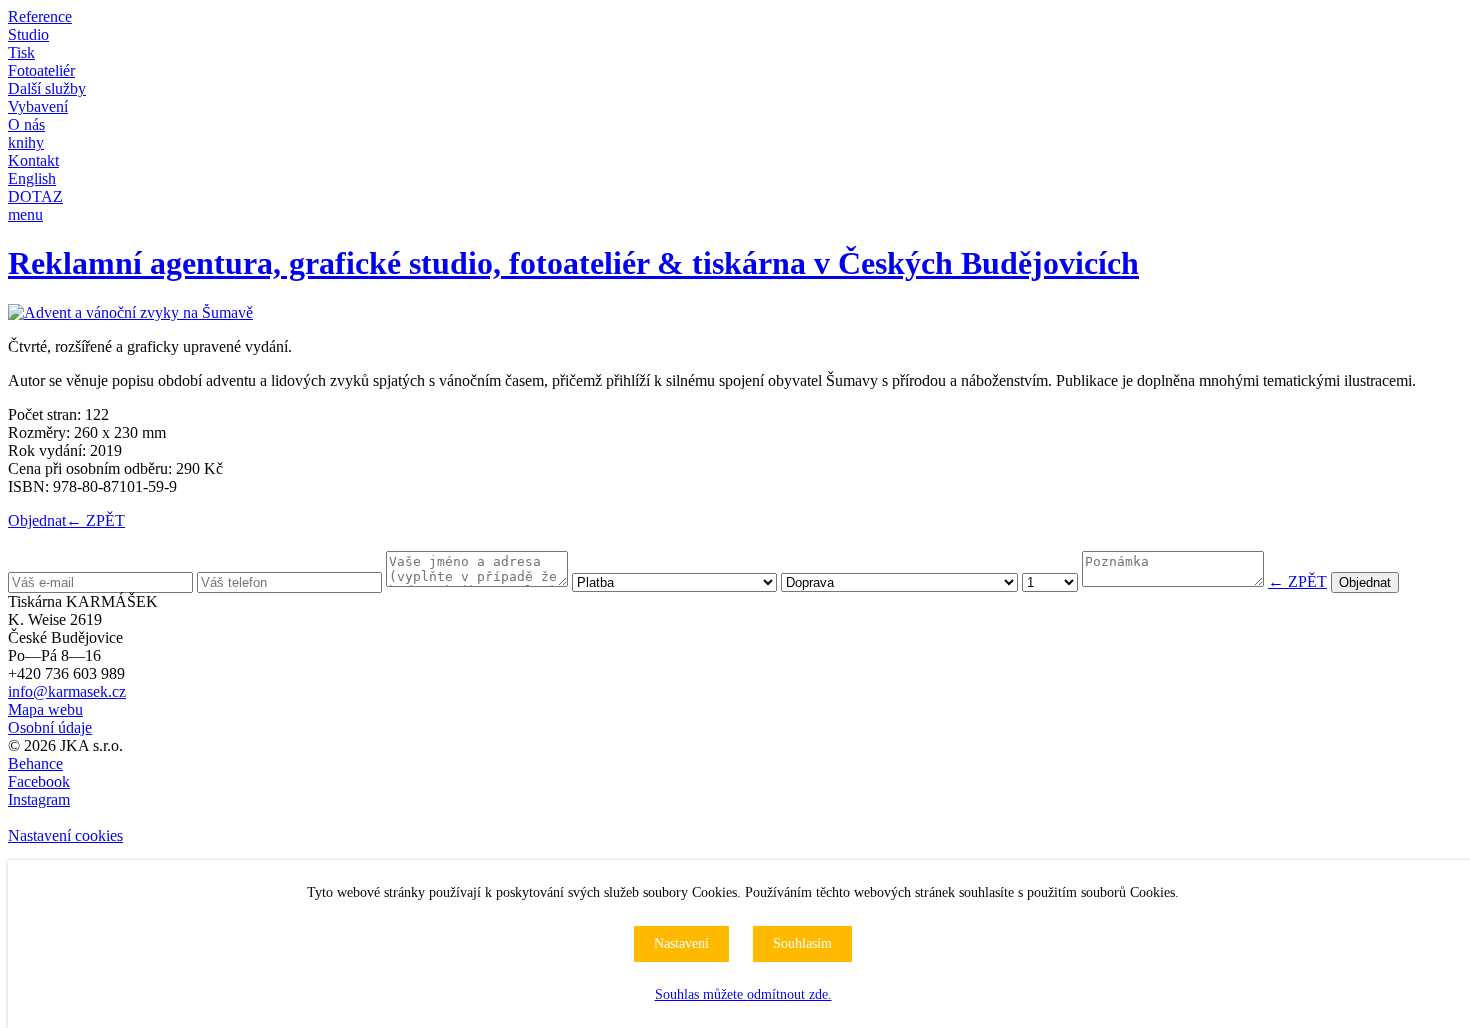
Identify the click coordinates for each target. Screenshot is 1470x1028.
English (32, 178)
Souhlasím (802, 943)
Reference (40, 16)
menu (25, 214)
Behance (35, 763)
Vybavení (38, 106)
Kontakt (33, 160)
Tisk (21, 52)
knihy (26, 142)
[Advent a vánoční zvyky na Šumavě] (130, 312)
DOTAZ (35, 196)
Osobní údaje (50, 727)
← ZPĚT (95, 520)
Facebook (39, 781)
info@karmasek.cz (67, 691)
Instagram (39, 799)
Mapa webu (45, 709)
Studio (28, 34)
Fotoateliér (41, 70)
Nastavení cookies (65, 835)
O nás (26, 124)
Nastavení (681, 943)
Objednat (37, 520)
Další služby (47, 88)
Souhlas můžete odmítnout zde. (743, 994)
